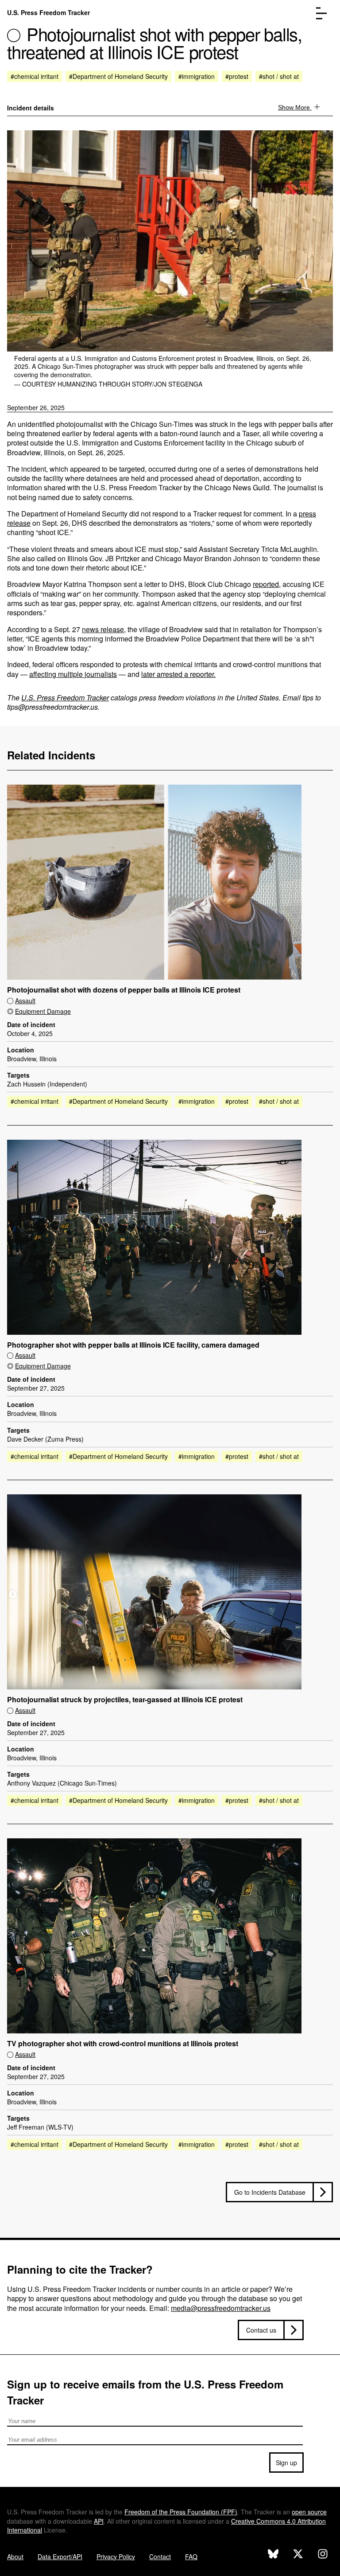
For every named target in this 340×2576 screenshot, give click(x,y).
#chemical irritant (35, 76)
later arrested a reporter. (178, 674)
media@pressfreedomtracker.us (221, 2308)
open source (309, 2512)
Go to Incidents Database (270, 2192)
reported (266, 584)
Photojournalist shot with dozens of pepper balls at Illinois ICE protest (124, 990)
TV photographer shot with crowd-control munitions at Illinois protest (123, 2044)
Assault (25, 1001)
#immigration (197, 76)
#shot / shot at (279, 76)
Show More (295, 107)
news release (103, 629)
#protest (237, 76)
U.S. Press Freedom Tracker (48, 12)
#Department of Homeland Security (118, 76)
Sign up (286, 2463)
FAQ (191, 2556)
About (15, 2556)
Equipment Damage (43, 1011)
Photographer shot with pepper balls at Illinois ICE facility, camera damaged (133, 1345)
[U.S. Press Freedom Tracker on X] (298, 2555)
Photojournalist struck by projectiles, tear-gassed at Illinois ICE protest (125, 1700)
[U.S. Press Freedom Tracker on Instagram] (323, 2555)
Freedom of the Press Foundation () (181, 2512)
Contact (160, 2556)
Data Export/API (60, 2556)
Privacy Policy (116, 2556)
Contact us (261, 2330)
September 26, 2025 (36, 407)
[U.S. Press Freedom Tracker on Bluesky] (273, 2555)
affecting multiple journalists (73, 674)
